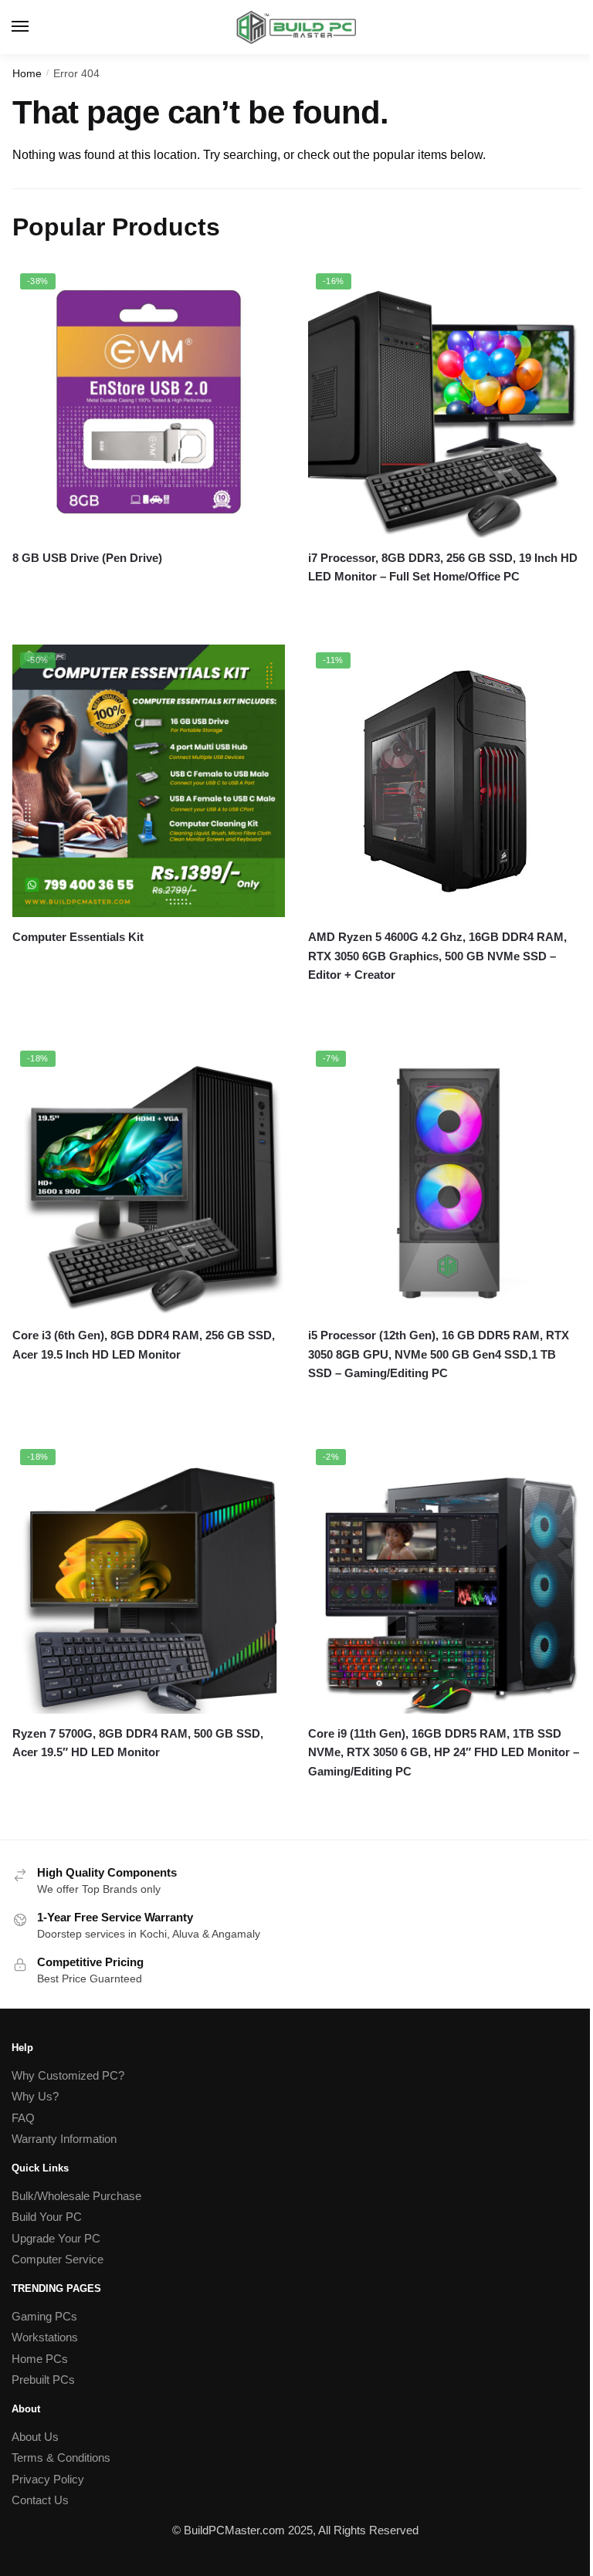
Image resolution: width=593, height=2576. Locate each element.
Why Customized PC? (68, 2075)
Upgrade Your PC (56, 2238)
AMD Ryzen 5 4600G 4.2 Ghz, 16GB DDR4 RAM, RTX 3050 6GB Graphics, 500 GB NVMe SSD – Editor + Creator (437, 956)
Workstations (45, 2337)
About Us (35, 2437)
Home (27, 73)
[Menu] (35, 27)
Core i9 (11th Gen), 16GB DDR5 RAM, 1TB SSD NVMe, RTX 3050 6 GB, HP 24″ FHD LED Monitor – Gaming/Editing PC (444, 1752)
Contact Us (40, 2500)
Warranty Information (64, 2139)
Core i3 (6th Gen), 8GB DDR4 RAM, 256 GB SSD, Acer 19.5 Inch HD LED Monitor (144, 1344)
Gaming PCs (44, 2316)
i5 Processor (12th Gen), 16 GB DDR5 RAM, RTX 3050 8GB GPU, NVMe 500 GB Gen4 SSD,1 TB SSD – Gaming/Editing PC (439, 1354)
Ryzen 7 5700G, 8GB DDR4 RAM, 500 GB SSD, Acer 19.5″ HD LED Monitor (138, 1743)
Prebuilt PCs (43, 2380)
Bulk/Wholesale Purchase (76, 2196)
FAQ (23, 2118)
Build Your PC (47, 2217)
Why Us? (35, 2096)
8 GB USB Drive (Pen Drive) (87, 558)
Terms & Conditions (61, 2458)
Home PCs (40, 2359)
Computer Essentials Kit (78, 937)
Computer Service (58, 2259)
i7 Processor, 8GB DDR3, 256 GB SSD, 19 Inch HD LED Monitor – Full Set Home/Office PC (443, 567)
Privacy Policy (48, 2479)
